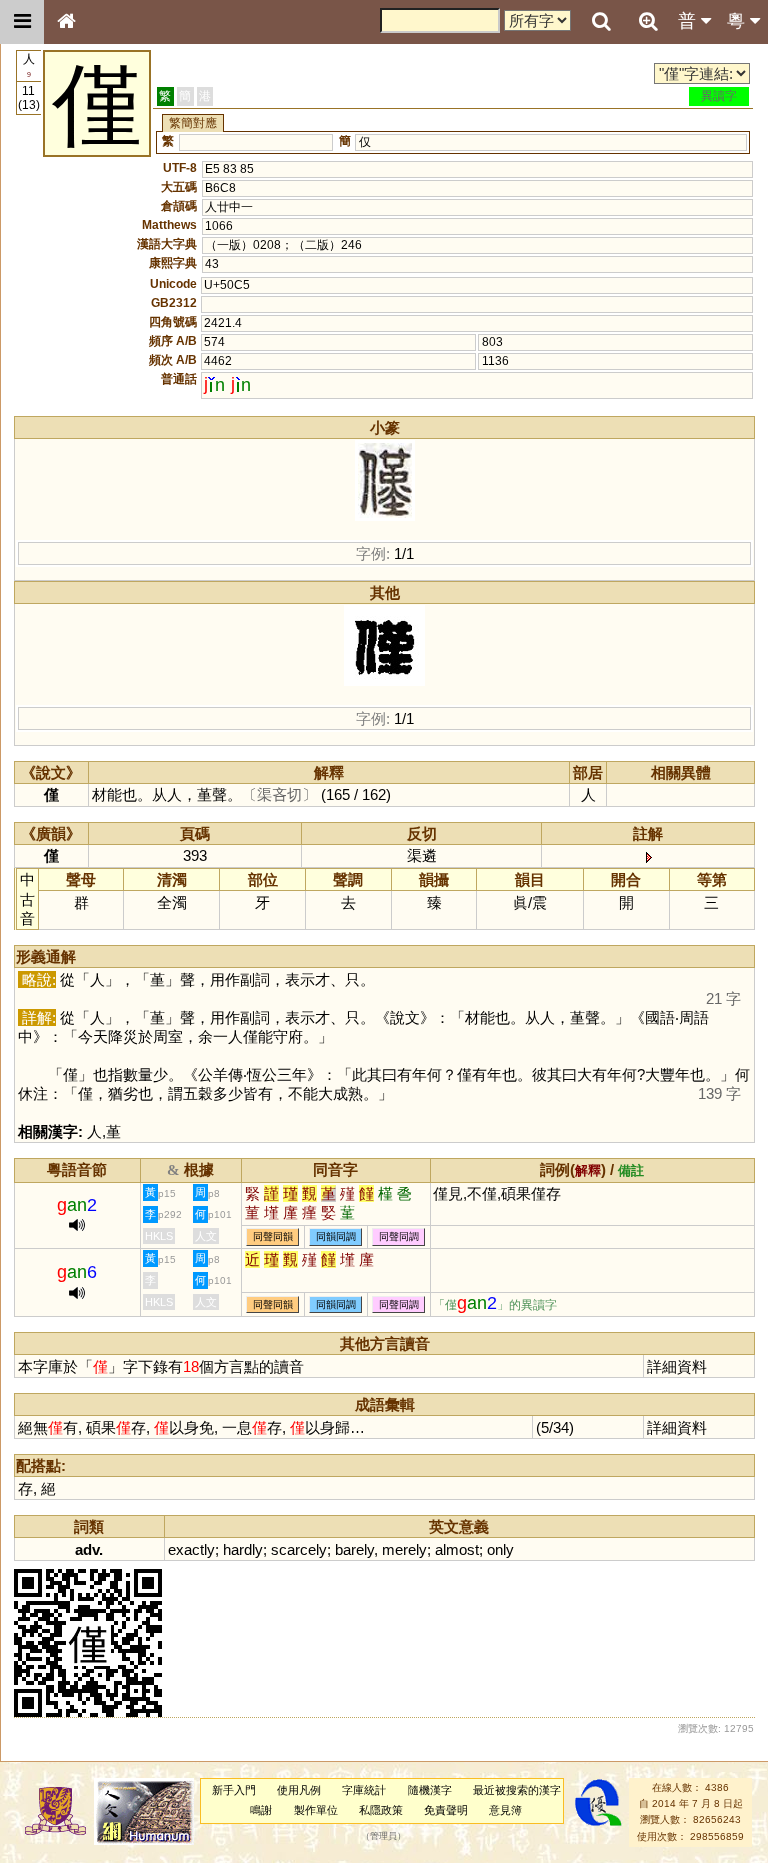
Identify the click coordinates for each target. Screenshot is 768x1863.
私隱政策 (381, 1810)
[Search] (601, 22)
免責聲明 (446, 1810)
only (500, 1549)
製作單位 (316, 1810)
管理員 (383, 1836)
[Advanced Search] (648, 21)
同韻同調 (336, 1237)
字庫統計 (364, 1790)
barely (354, 1549)
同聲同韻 (273, 1237)
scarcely (299, 1549)
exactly (191, 1549)
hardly (243, 1549)
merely (404, 1549)
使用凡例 (299, 1790)
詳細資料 (677, 1366)
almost (457, 1549)
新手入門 (234, 1790)
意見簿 (505, 1810)
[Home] (66, 22)
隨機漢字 (430, 1790)
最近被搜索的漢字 (517, 1790)
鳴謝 (261, 1810)
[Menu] (22, 22)
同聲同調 (399, 1237)
